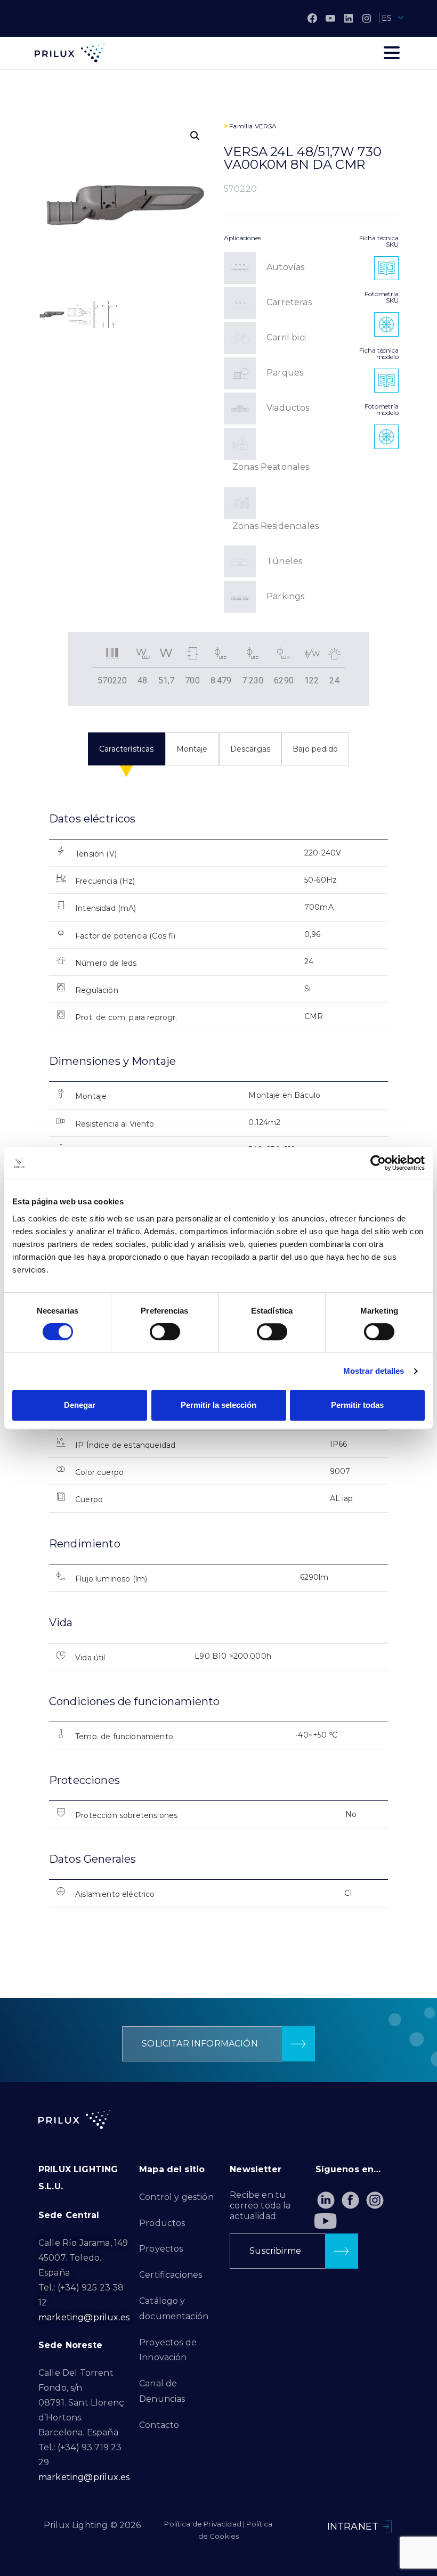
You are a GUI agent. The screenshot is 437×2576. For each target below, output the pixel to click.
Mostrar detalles (374, 1371)
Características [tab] (126, 749)
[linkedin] (349, 18)
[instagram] (367, 18)
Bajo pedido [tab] (315, 749)
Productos (162, 2223)
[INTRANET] (387, 2526)
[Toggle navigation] (392, 53)
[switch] (165, 1332)
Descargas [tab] (250, 749)
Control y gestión (176, 2197)
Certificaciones (171, 2275)
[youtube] (330, 18)
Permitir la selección (218, 1405)
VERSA (266, 126)
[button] (195, 136)
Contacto (159, 2425)
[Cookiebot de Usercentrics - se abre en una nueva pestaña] (378, 1163)
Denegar (80, 1405)
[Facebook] (312, 18)
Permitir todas (357, 1405)
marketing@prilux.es (84, 2317)
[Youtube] (326, 2221)
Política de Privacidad (203, 2524)
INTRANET (353, 2526)
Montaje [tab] (192, 749)
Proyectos (161, 2249)
